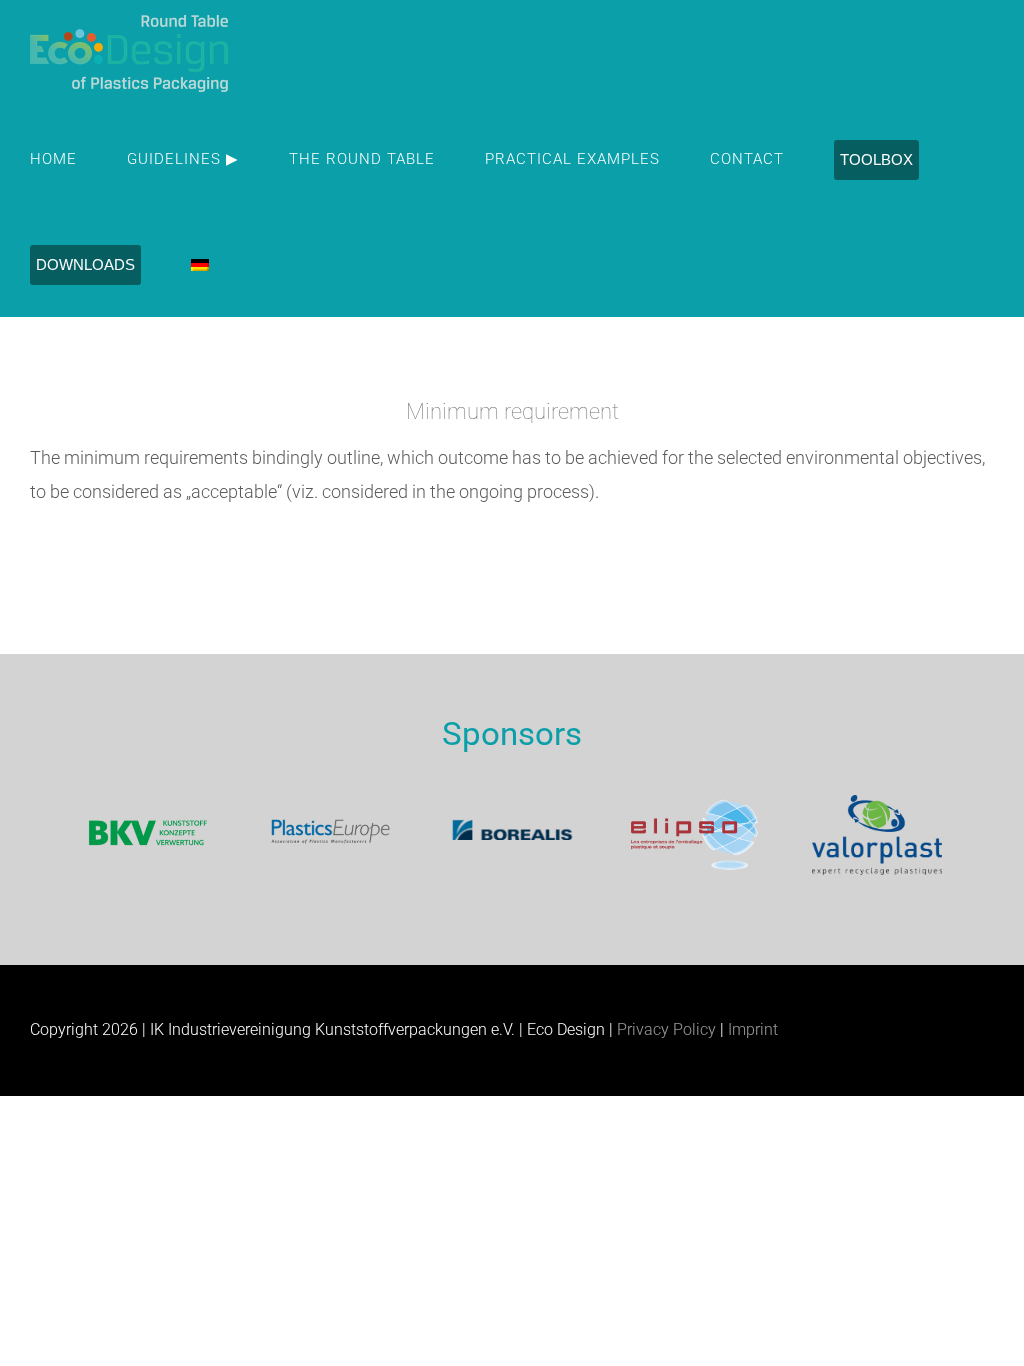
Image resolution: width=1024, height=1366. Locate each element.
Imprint (753, 1029)
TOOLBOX (876, 159)
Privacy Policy (666, 1029)
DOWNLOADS (85, 264)
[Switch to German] (200, 264)
